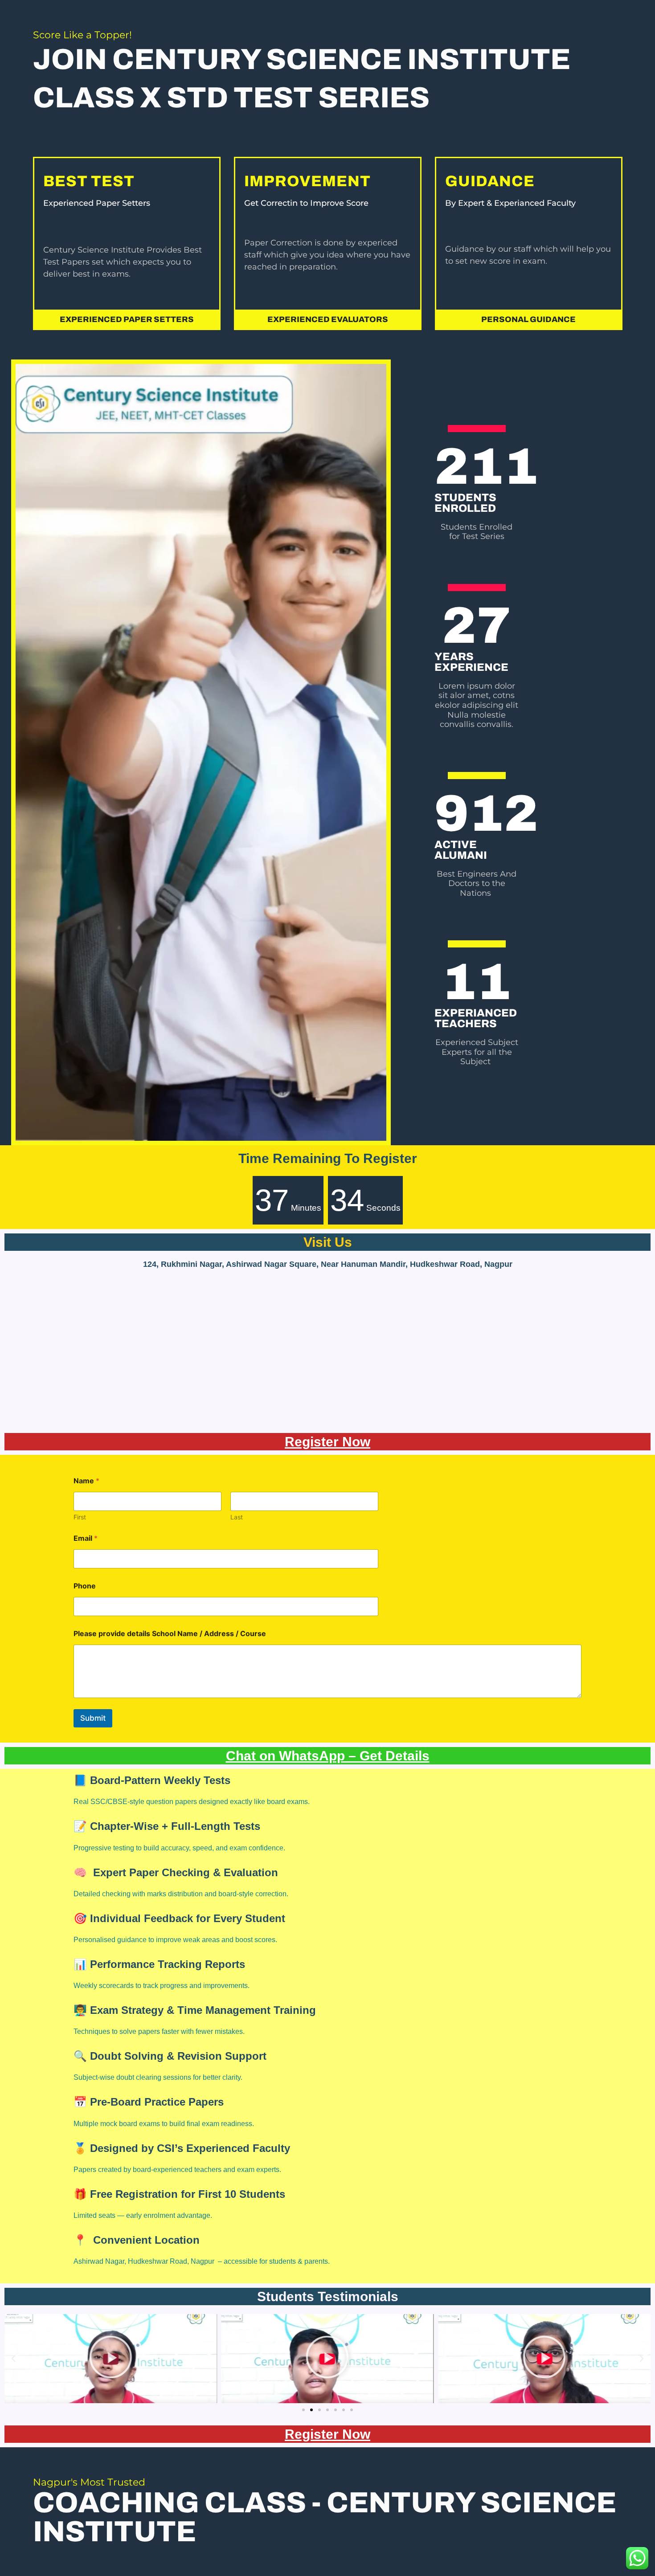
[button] (529, 319)
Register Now (327, 1442)
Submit (93, 1718)
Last (237, 1517)
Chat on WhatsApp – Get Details (328, 1756)
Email (86, 1538)
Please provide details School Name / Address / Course (170, 1634)
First (80, 1517)
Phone (85, 1586)
